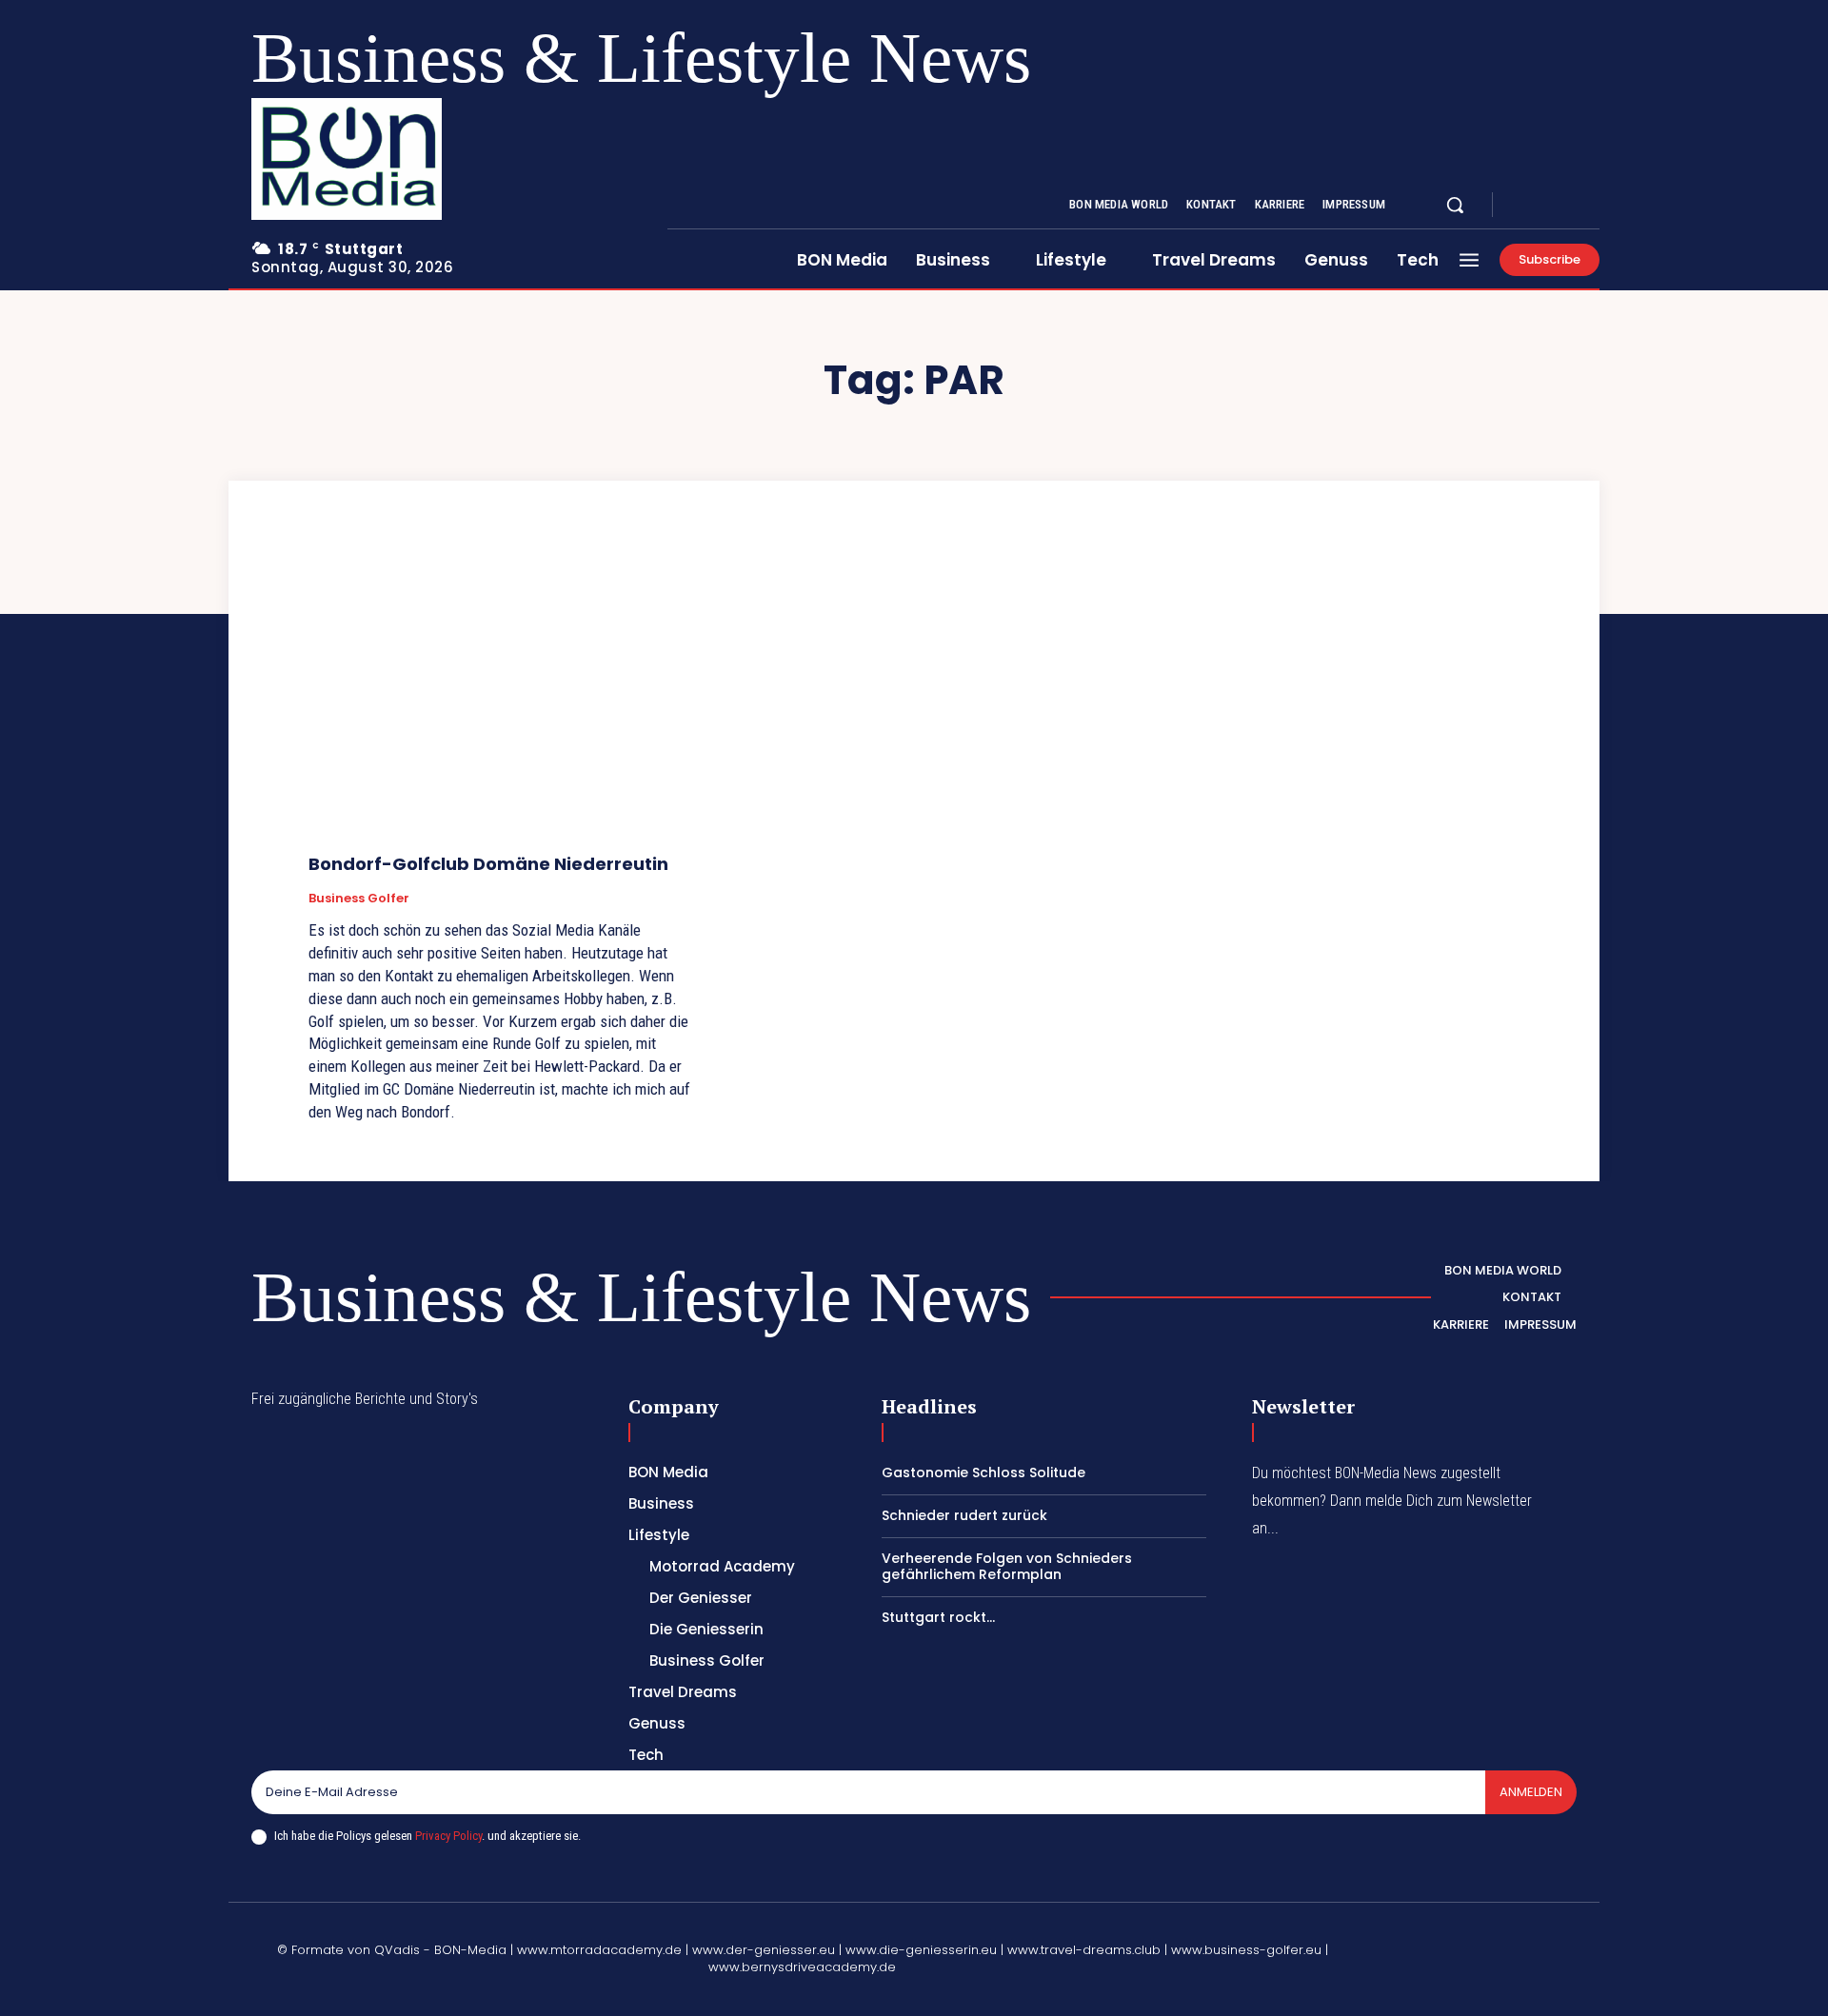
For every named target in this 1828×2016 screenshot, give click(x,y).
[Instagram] (1546, 206)
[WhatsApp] (1372, 1984)
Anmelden (1531, 1792)
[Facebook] (1523, 206)
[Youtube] (1592, 206)
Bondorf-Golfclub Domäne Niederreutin (488, 864)
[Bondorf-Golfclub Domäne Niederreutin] (501, 695)
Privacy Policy (448, 1836)
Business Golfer (359, 899)
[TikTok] (1462, 1939)
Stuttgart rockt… (938, 1617)
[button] (1455, 205)
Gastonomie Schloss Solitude (984, 1472)
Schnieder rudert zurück (964, 1515)
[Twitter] (1569, 206)
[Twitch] (1507, 1939)
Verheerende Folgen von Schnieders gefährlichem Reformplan (1007, 1566)
